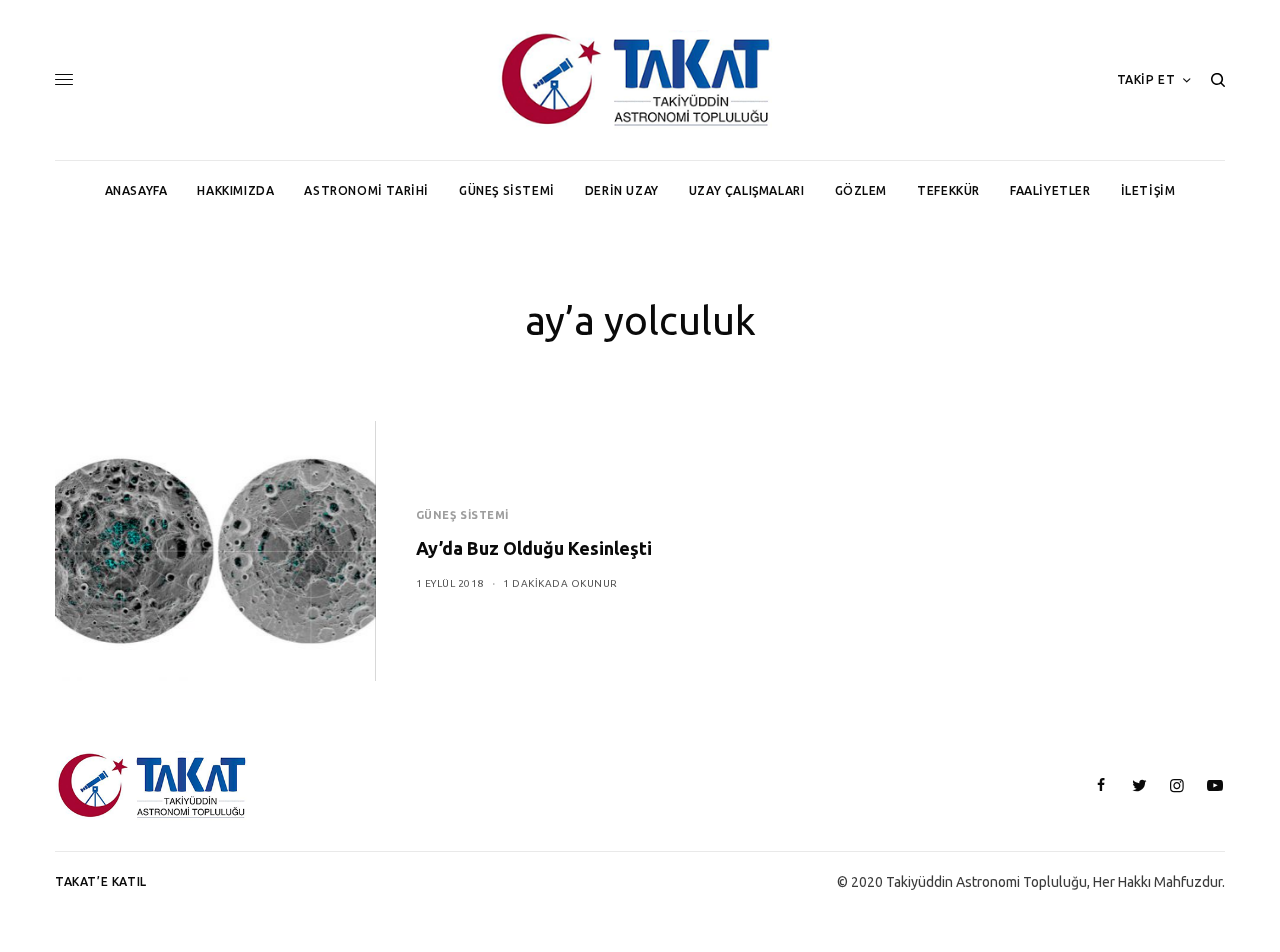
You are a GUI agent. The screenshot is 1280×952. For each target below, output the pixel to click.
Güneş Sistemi (462, 515)
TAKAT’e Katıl (101, 881)
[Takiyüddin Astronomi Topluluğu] (640, 80)
